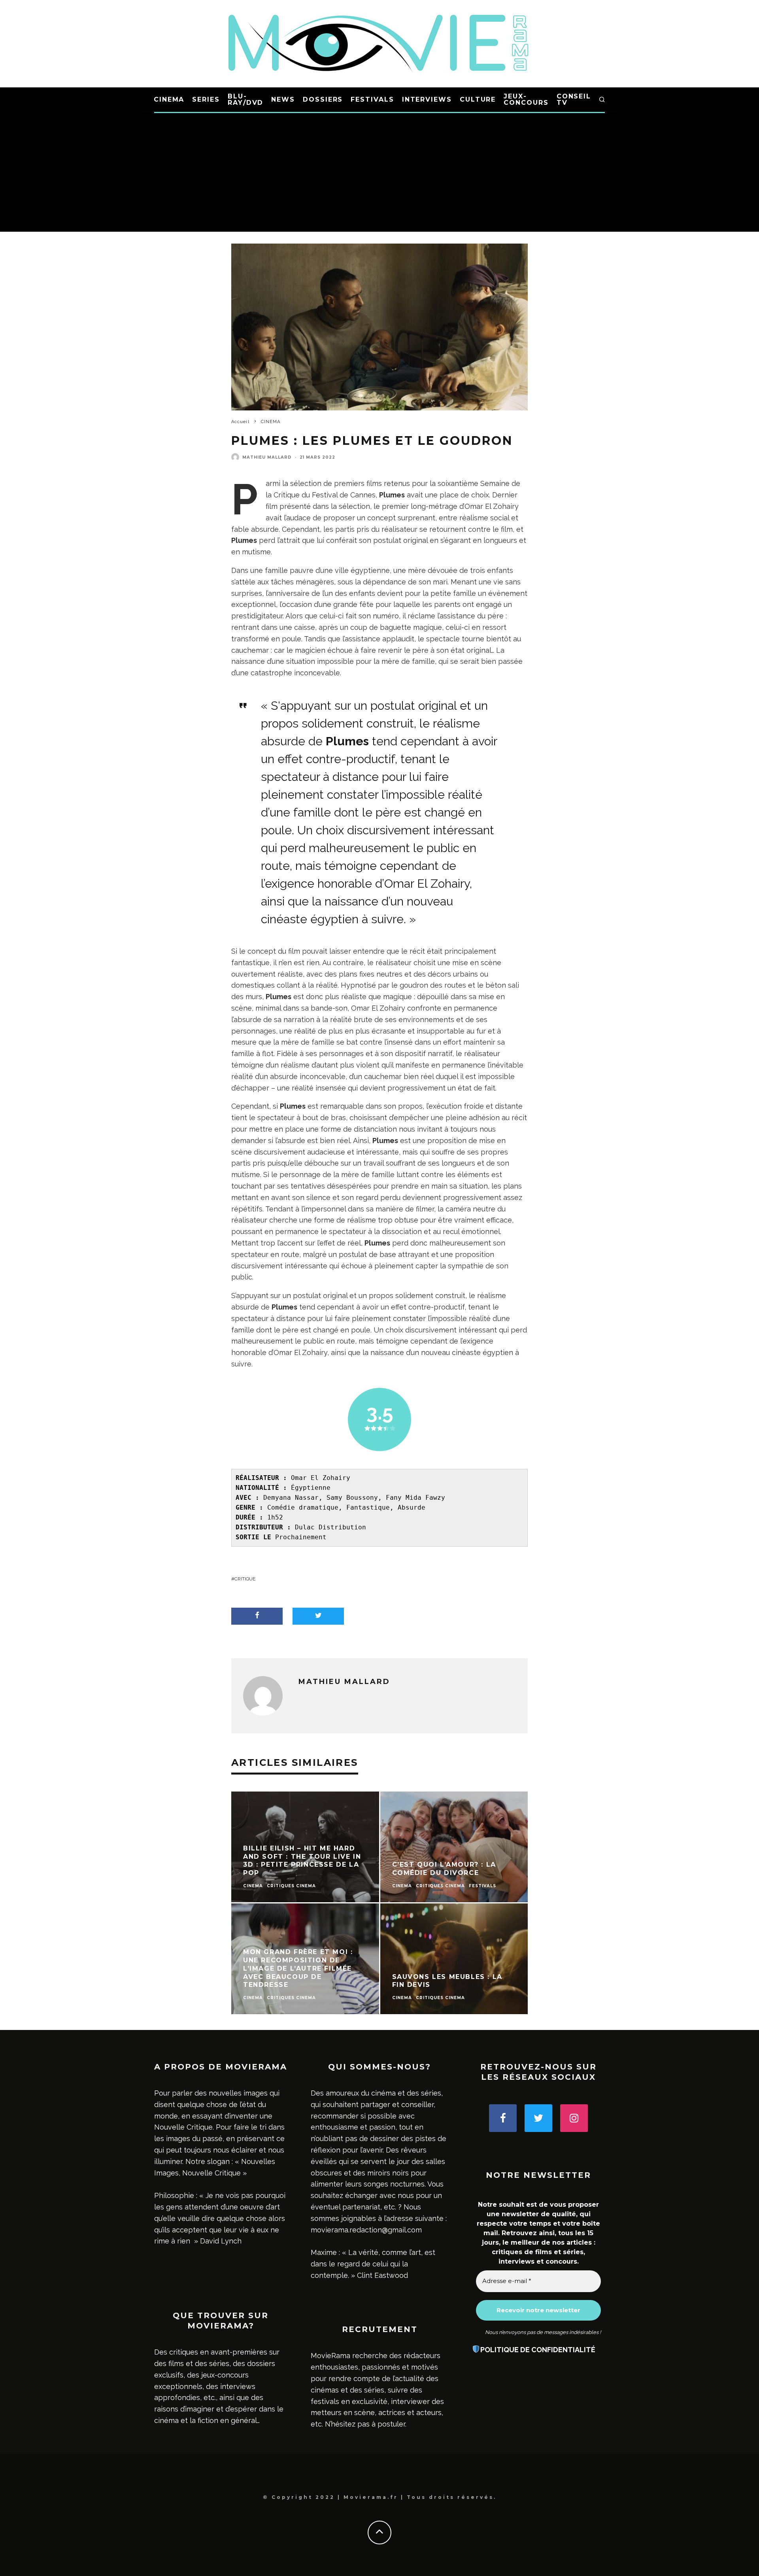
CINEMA (169, 99)
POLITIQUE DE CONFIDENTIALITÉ (538, 2350)
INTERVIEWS (427, 99)
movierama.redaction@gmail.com (366, 2230)
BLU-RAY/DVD (245, 99)
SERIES (206, 99)
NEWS (283, 99)
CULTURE (478, 99)
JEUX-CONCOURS (526, 99)
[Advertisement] (379, 172)
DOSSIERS (323, 99)
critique (245, 1579)
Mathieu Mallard (267, 457)
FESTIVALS (372, 99)
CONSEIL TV (574, 99)
